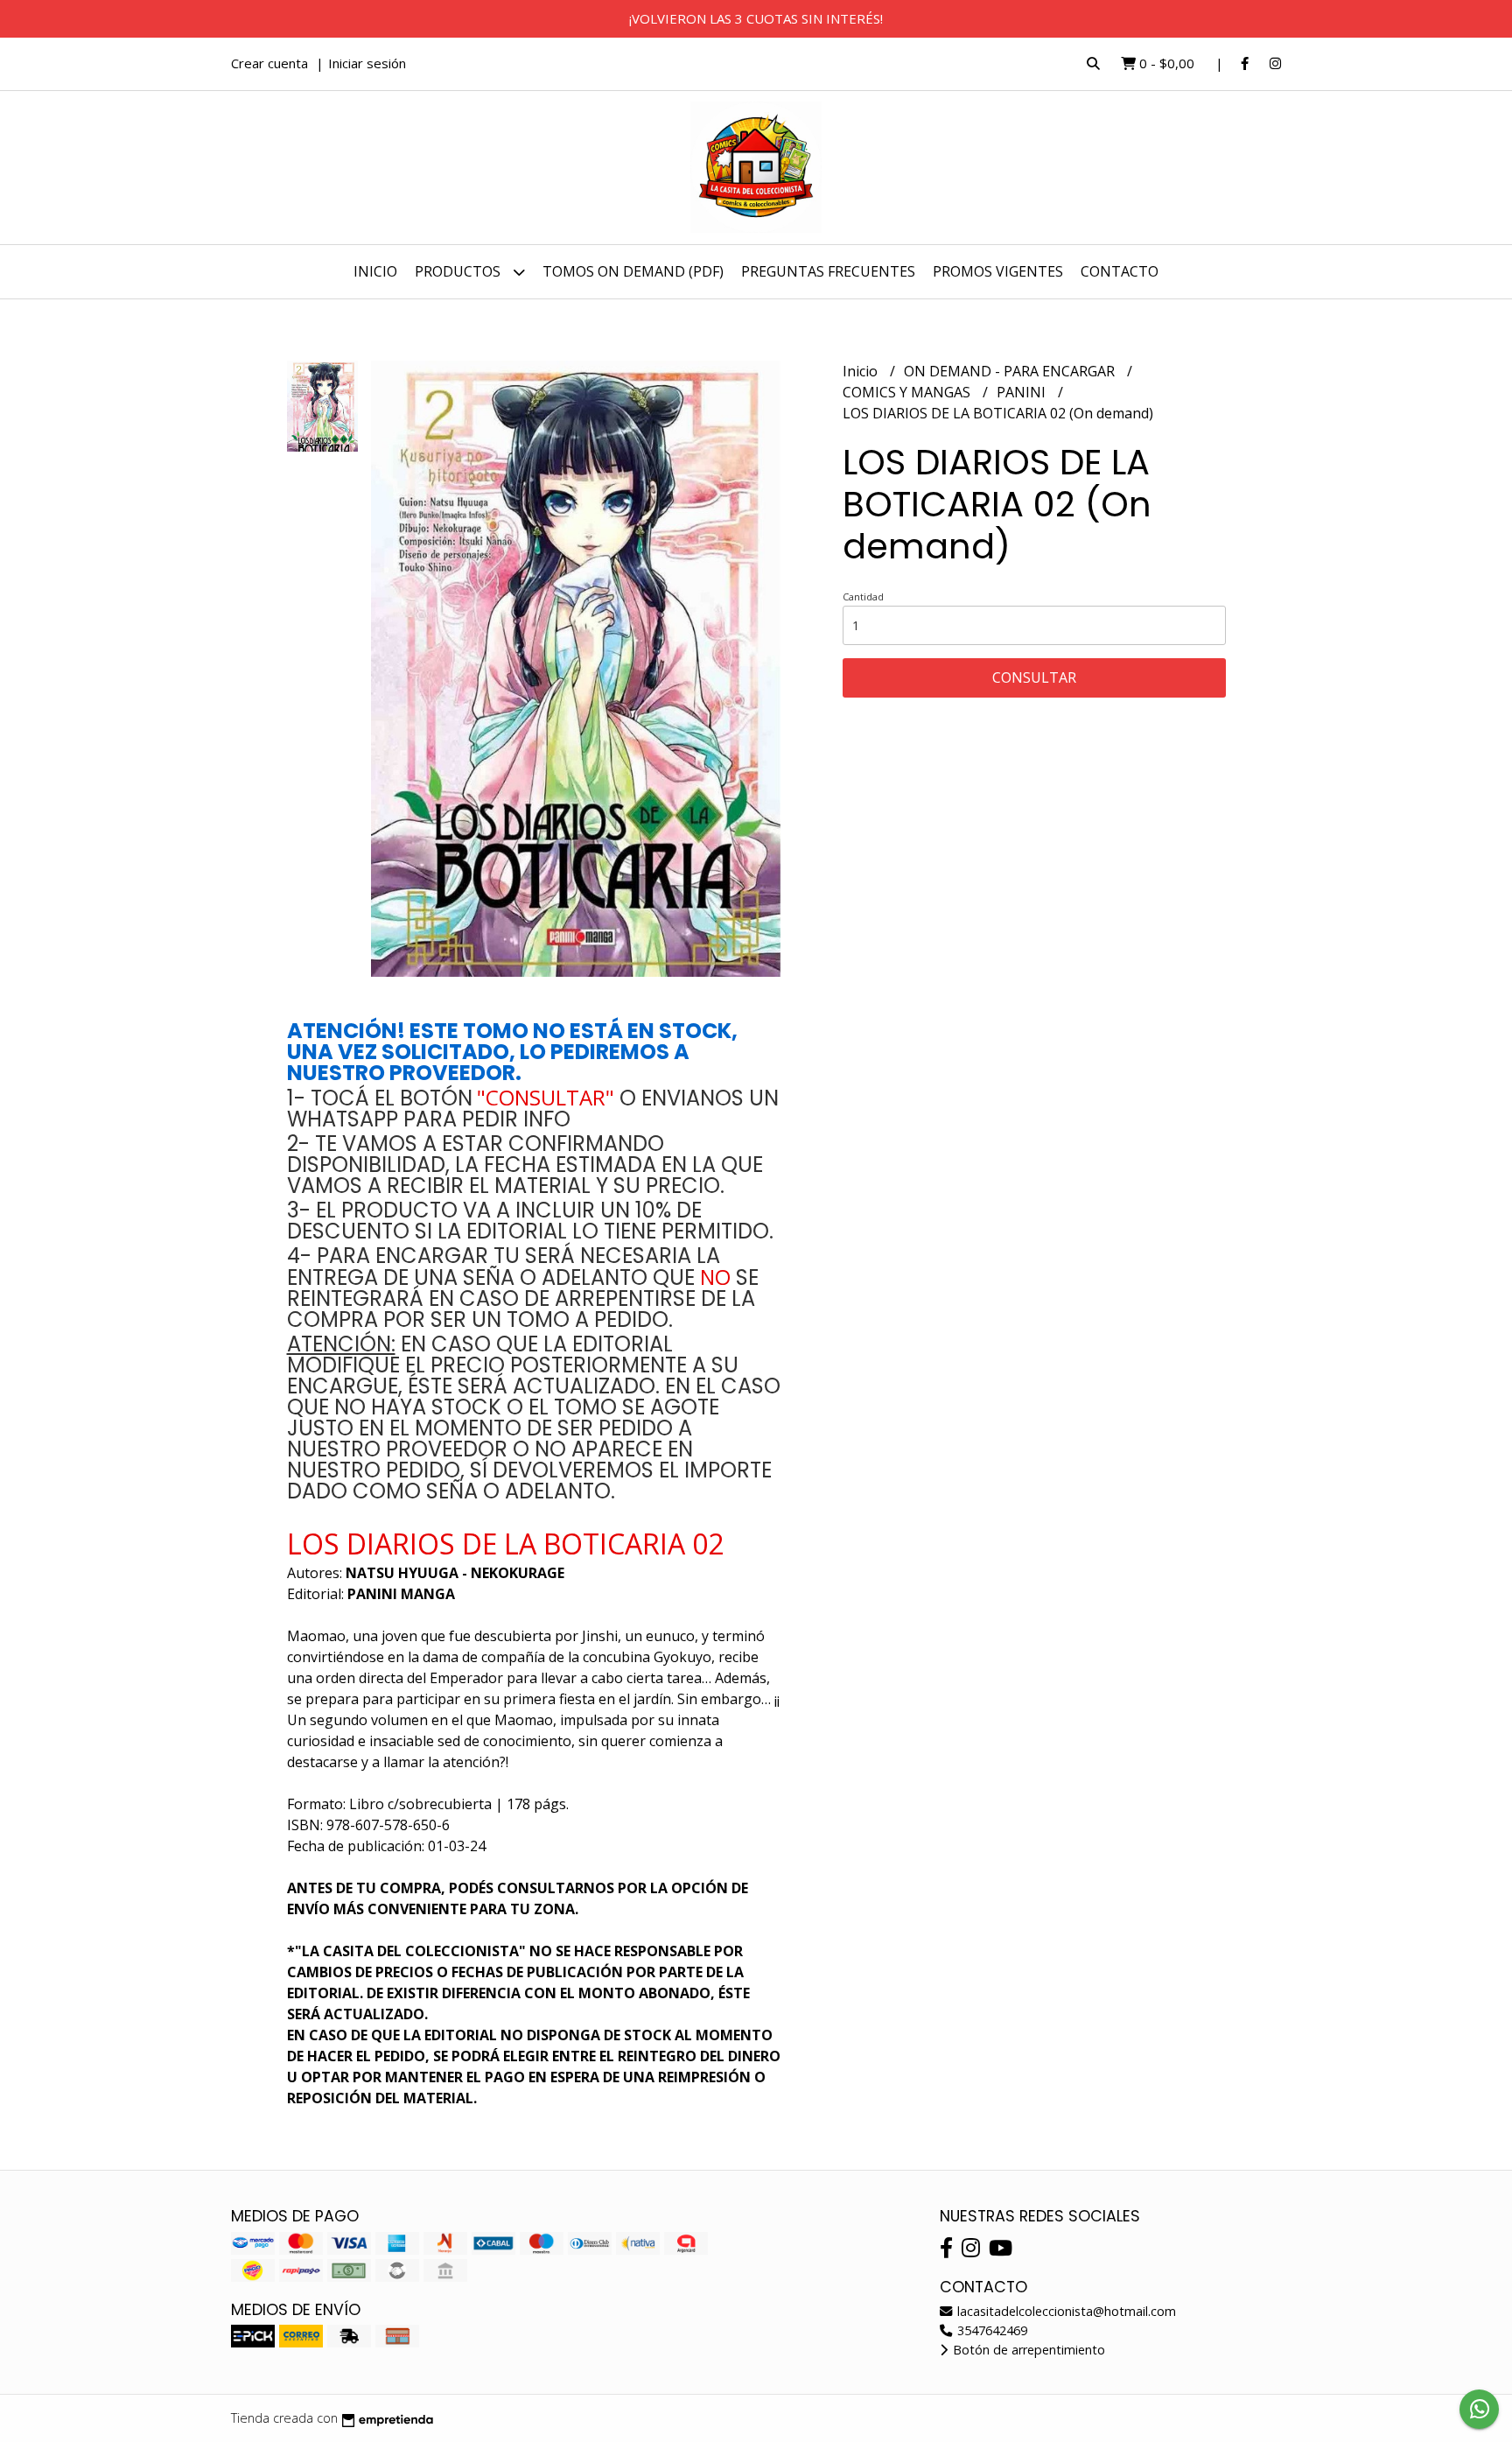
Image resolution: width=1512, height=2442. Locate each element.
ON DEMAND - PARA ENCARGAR (1011, 371)
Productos (459, 271)
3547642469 (990, 2330)
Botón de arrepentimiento (1027, 2350)
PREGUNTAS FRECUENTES (828, 271)
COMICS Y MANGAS (908, 392)
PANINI (1023, 392)
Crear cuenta (269, 63)
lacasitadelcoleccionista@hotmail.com (1065, 2311)
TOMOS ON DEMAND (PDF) (633, 271)
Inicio (375, 271)
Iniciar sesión (367, 63)
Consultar (1034, 677)
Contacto (1120, 271)
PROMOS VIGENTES (998, 271)
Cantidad (863, 596)
